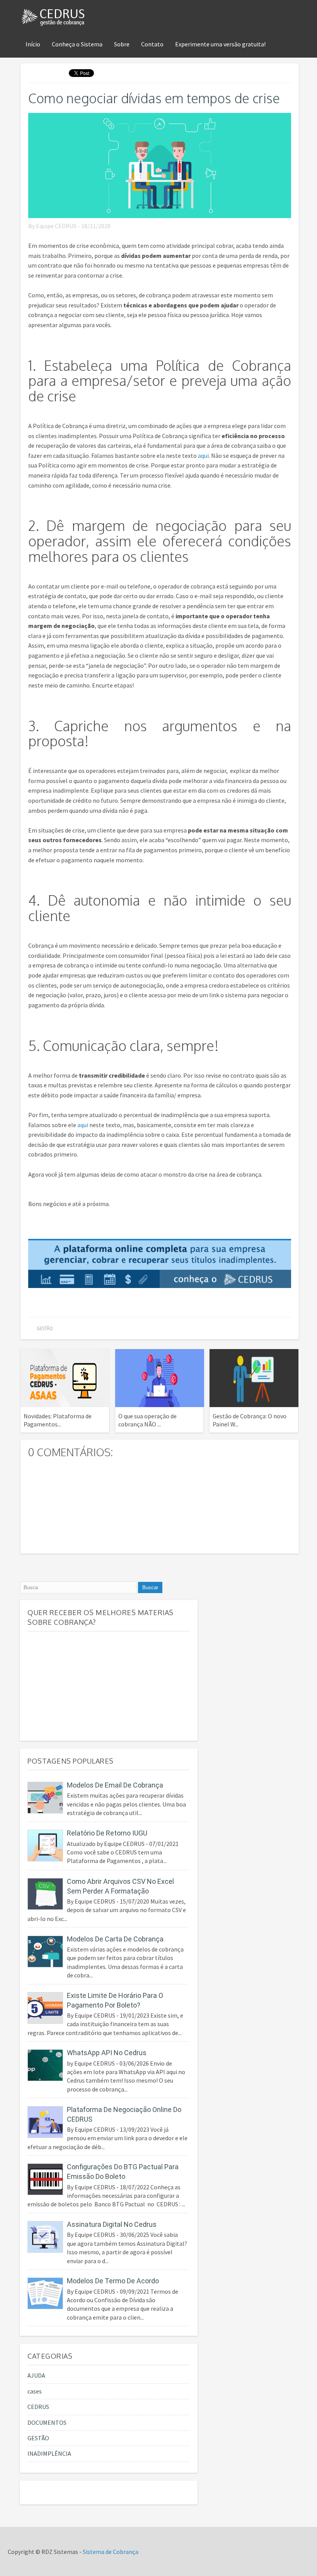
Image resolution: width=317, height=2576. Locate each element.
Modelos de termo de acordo (113, 2281)
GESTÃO (45, 1328)
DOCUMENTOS (47, 2422)
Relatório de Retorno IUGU (107, 1833)
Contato (152, 44)
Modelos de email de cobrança (115, 1785)
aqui (203, 455)
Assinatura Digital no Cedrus (112, 2224)
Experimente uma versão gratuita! (220, 44)
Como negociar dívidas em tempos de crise (154, 98)
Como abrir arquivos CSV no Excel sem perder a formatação (120, 1886)
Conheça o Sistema (77, 44)
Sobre (122, 44)
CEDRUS (38, 2407)
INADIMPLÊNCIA (49, 2453)
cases (35, 2391)
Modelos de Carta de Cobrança (115, 1939)
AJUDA (36, 2375)
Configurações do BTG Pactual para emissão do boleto (123, 2172)
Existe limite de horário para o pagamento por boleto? (115, 2000)
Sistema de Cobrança (111, 2552)
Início (33, 44)
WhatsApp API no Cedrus (107, 2053)
